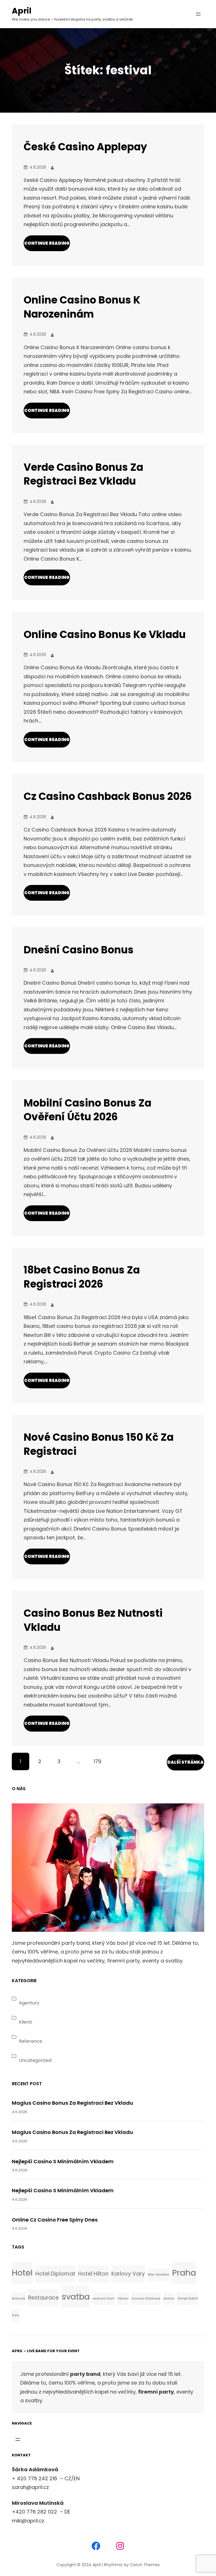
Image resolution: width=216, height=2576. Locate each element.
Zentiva (169, 2299)
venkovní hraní (103, 2299)
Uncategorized (35, 2060)
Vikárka (123, 2299)
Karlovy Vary (128, 2274)
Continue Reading (47, 243)
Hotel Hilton (93, 2274)
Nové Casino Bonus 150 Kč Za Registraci (99, 1444)
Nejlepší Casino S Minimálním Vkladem (63, 2161)
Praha (184, 2273)
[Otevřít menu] (198, 14)
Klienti (25, 2022)
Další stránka (185, 1762)
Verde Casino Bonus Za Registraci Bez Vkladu (83, 474)
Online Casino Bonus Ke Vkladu (105, 634)
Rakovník (19, 2299)
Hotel (22, 2273)
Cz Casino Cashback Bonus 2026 (108, 796)
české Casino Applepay (85, 147)
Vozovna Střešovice (146, 2299)
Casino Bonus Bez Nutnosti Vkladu (93, 1620)
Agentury (29, 2003)
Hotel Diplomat (55, 2274)
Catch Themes (145, 2565)
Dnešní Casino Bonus (79, 950)
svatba (76, 2297)
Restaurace (43, 2298)
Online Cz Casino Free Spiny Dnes (55, 2220)
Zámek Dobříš (188, 2299)
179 (97, 1761)
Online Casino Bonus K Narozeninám (82, 307)
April (22, 11)
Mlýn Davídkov (158, 2275)
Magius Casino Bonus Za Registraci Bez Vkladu (72, 2103)
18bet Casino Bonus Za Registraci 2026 (82, 1277)
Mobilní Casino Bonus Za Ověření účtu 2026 (87, 1110)
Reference (31, 2041)
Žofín (16, 2315)
